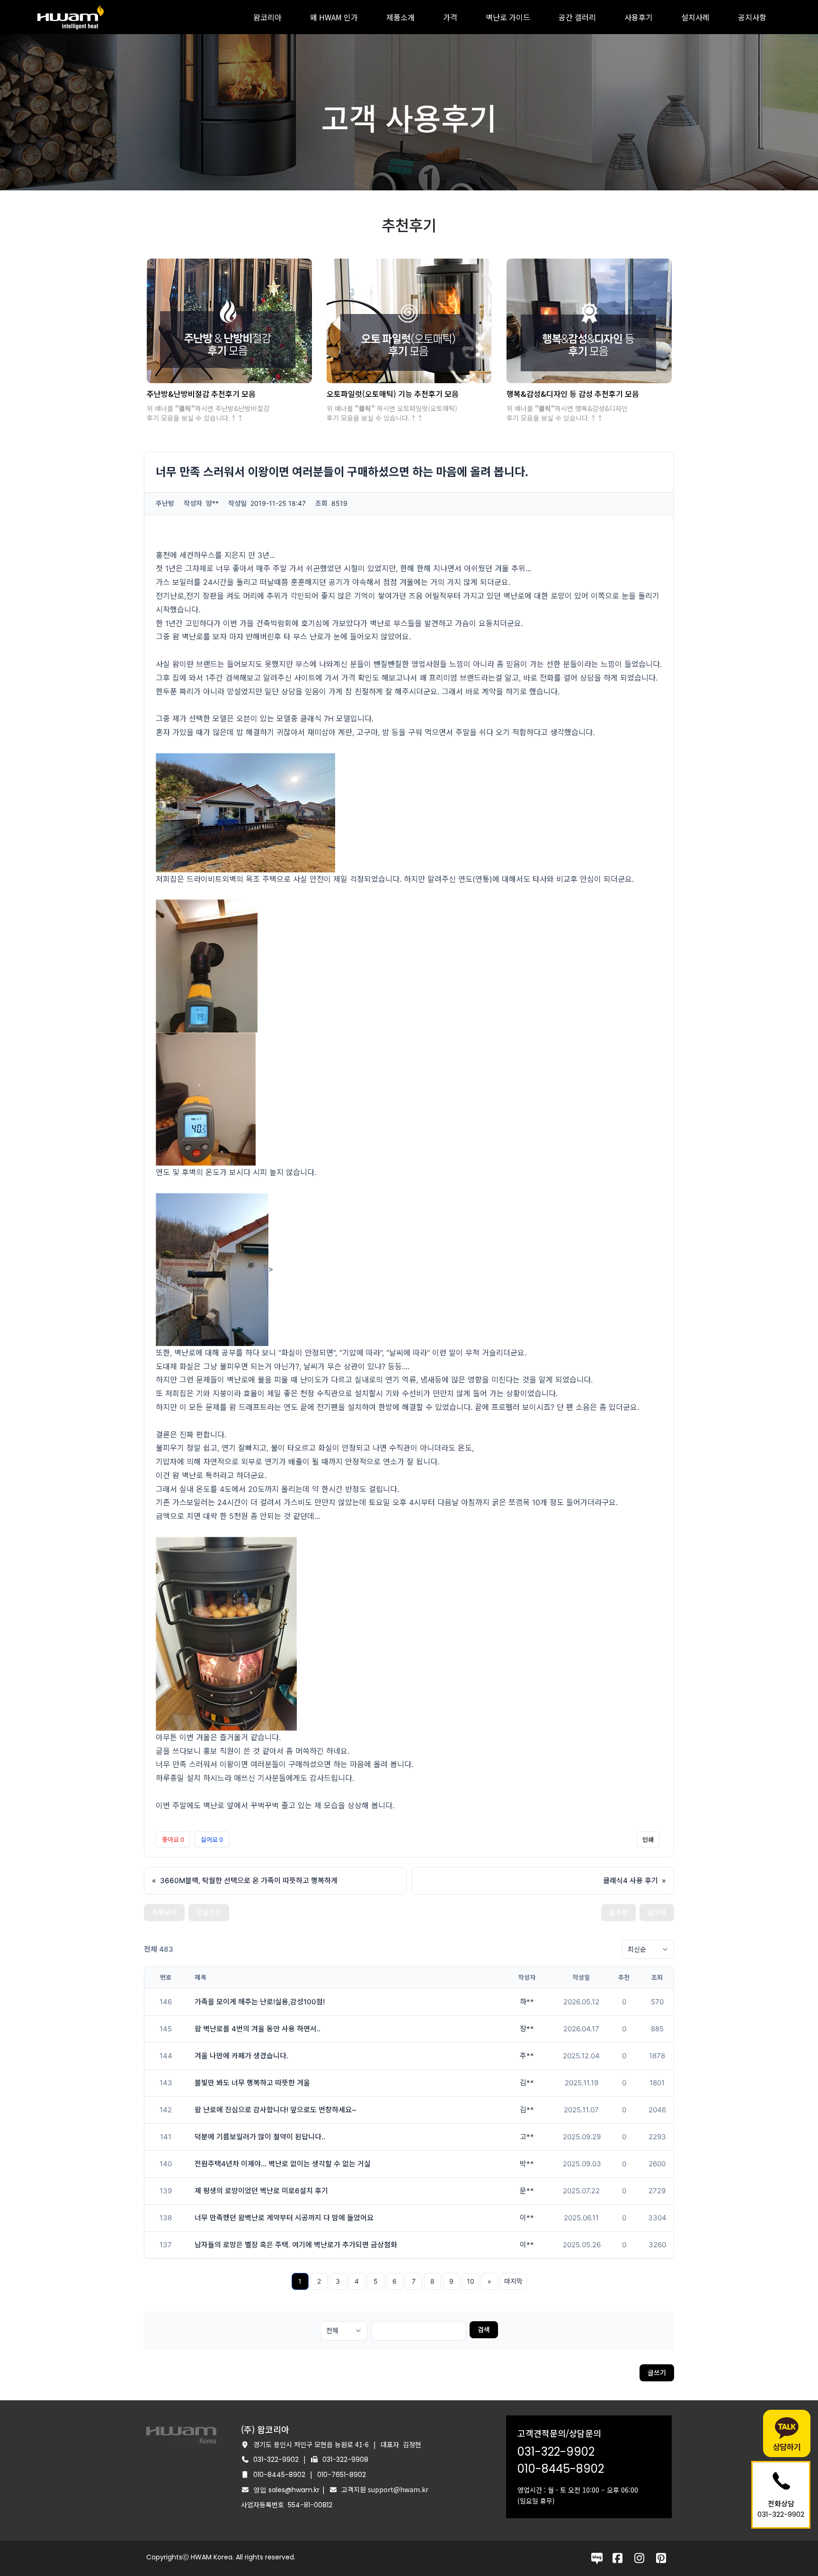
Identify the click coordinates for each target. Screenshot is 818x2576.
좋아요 (173, 1840)
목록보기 (164, 1912)
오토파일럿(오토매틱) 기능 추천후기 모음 (393, 394)
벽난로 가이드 (508, 17)
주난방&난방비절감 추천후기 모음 (201, 394)
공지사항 (752, 17)
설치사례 (695, 17)
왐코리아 (267, 17)
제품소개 (400, 17)
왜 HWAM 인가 (334, 17)
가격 (450, 17)
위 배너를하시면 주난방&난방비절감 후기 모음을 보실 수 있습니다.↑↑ (208, 413)
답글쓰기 (209, 1912)
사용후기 (639, 17)
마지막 (513, 2281)
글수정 (618, 1912)
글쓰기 (657, 2373)
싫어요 (212, 1840)
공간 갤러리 (577, 17)
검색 (484, 2329)
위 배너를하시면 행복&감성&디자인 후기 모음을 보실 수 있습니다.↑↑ (567, 413)
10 (471, 2281)
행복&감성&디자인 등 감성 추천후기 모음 (573, 394)
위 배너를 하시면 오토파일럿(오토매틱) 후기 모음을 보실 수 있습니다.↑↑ (392, 413)
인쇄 (648, 1840)
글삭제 (657, 1912)
